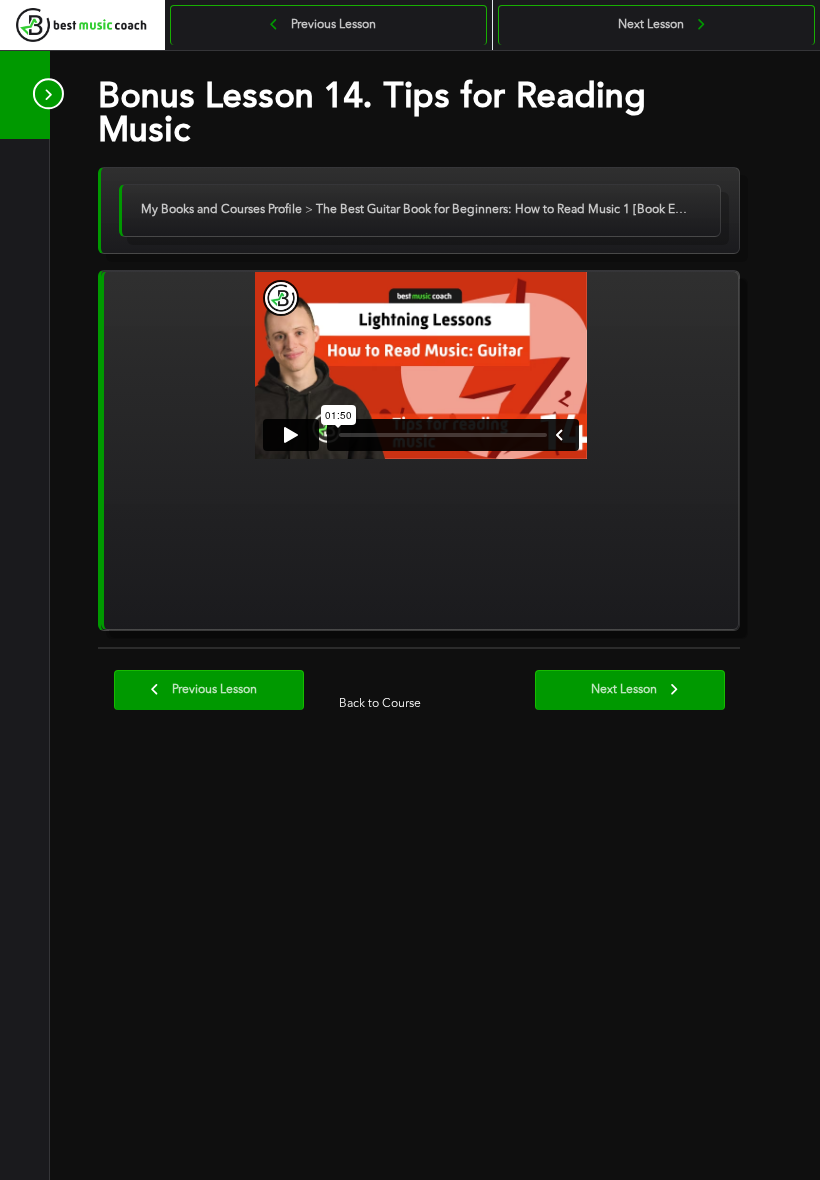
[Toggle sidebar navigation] (44, 94)
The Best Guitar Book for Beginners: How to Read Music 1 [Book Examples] (522, 210)
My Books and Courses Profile (223, 210)
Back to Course (380, 704)
